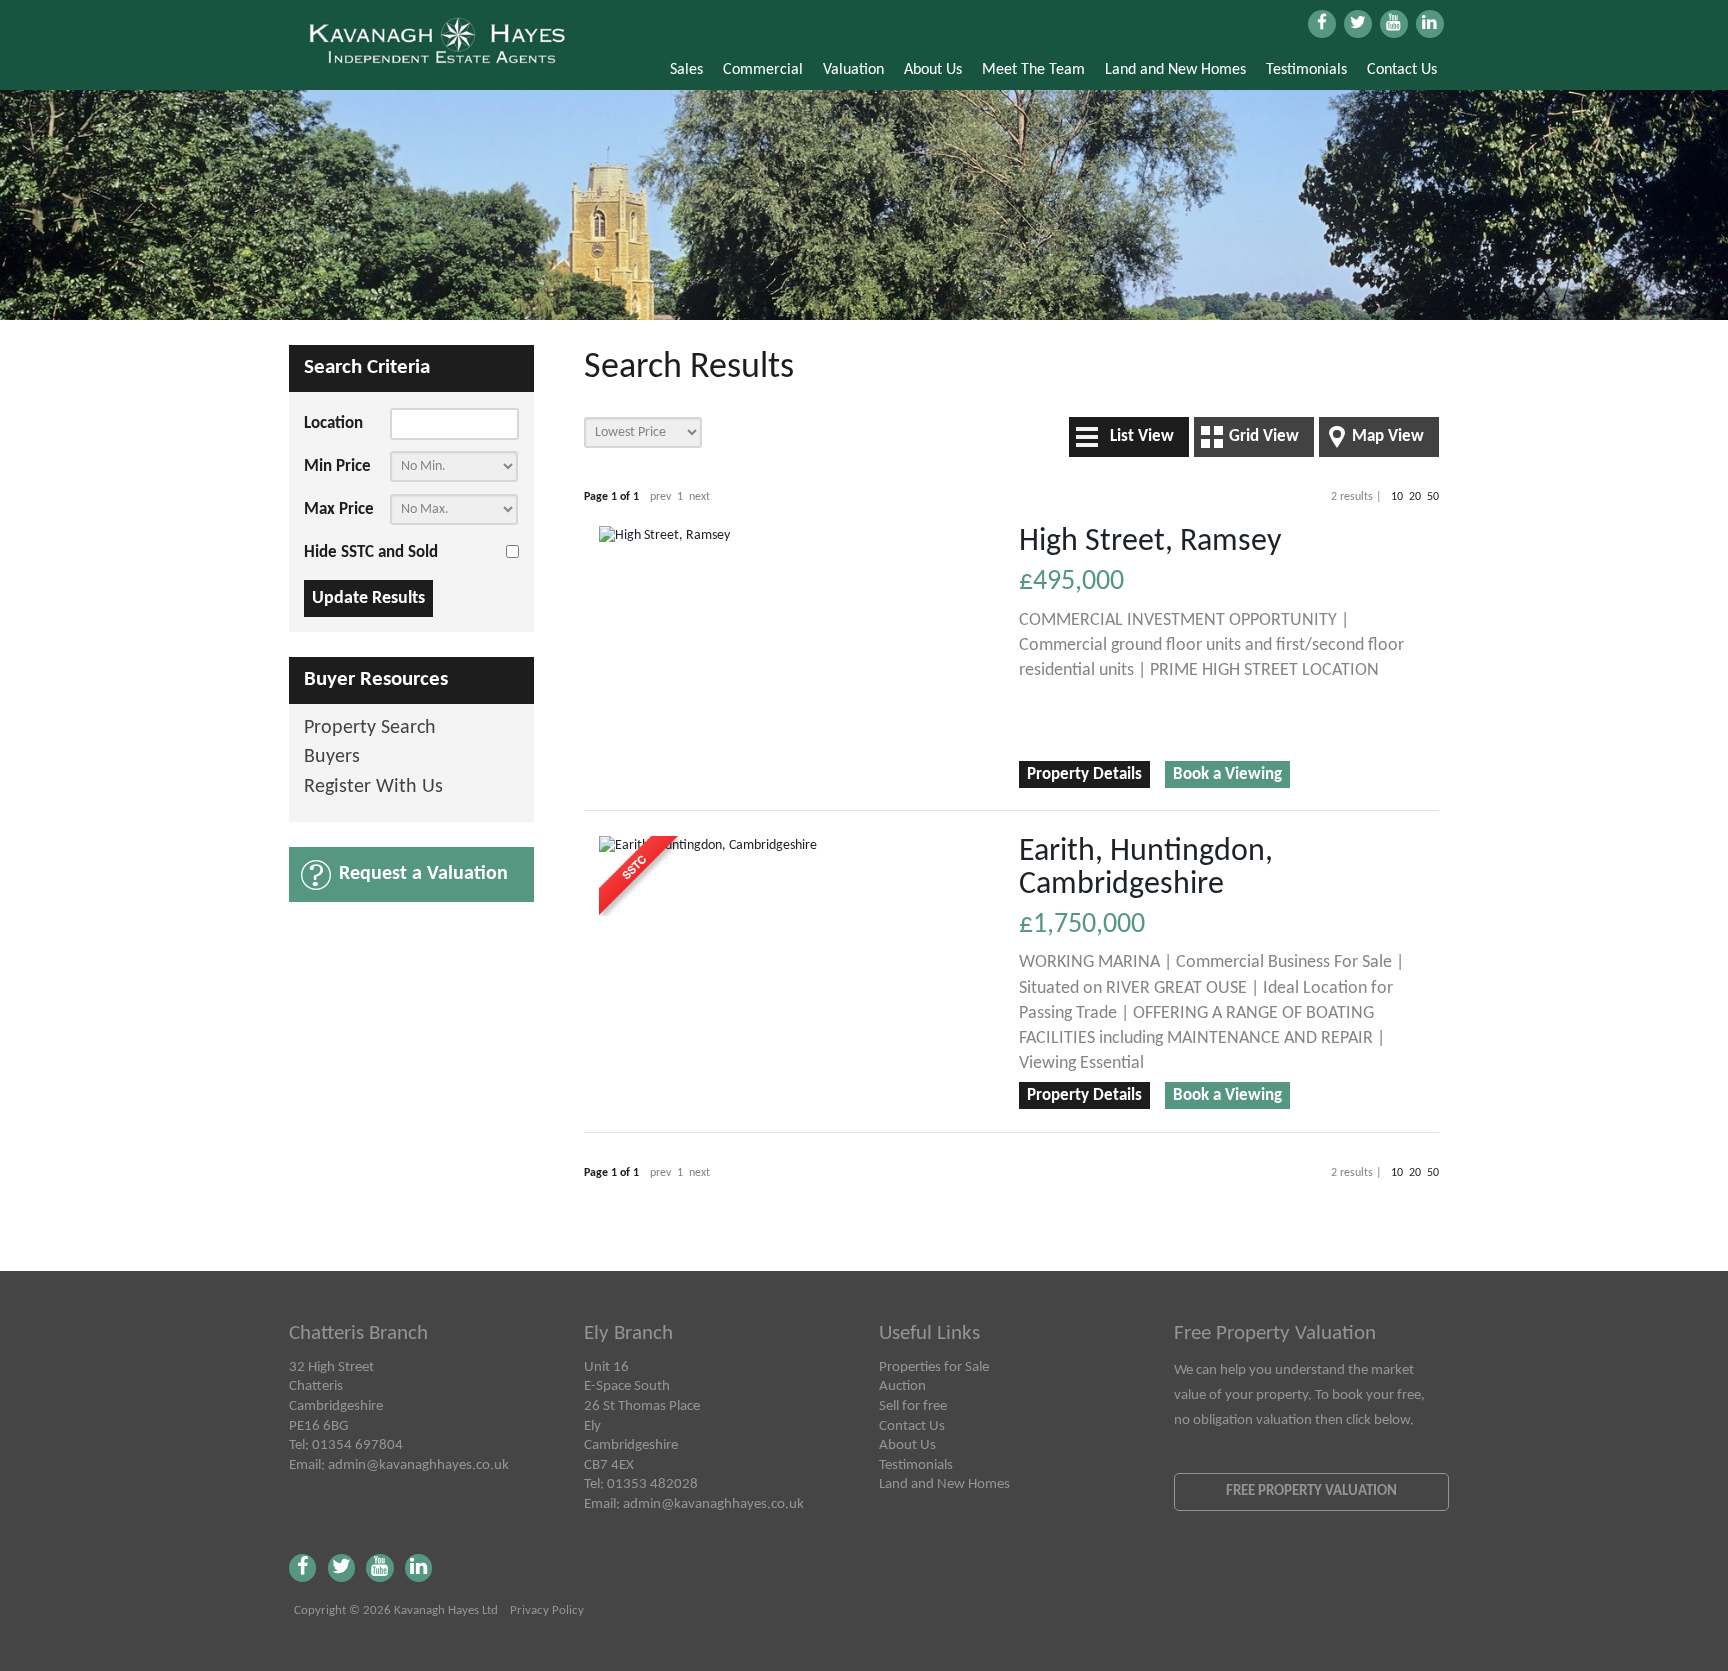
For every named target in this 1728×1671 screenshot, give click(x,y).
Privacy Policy (547, 1611)
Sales (686, 70)
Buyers (332, 757)
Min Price (337, 466)
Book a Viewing (1227, 774)
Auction (902, 1386)
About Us (933, 70)
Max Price (339, 509)
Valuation (853, 70)
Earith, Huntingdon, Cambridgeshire (1146, 868)
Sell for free (913, 1406)
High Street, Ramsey (1150, 542)
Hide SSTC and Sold (371, 552)
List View (1142, 436)
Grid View (1264, 436)
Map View (1388, 436)
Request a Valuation (423, 874)
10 (1397, 497)
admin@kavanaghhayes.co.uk (418, 1465)
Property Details (1084, 774)
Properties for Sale (934, 1367)
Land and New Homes (1175, 70)
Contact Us (1402, 70)
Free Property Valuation (1311, 1491)
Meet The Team (1033, 70)
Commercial (763, 70)
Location (333, 423)
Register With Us (373, 787)
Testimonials (1306, 70)
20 (1415, 497)
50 (1433, 497)
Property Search (370, 728)
